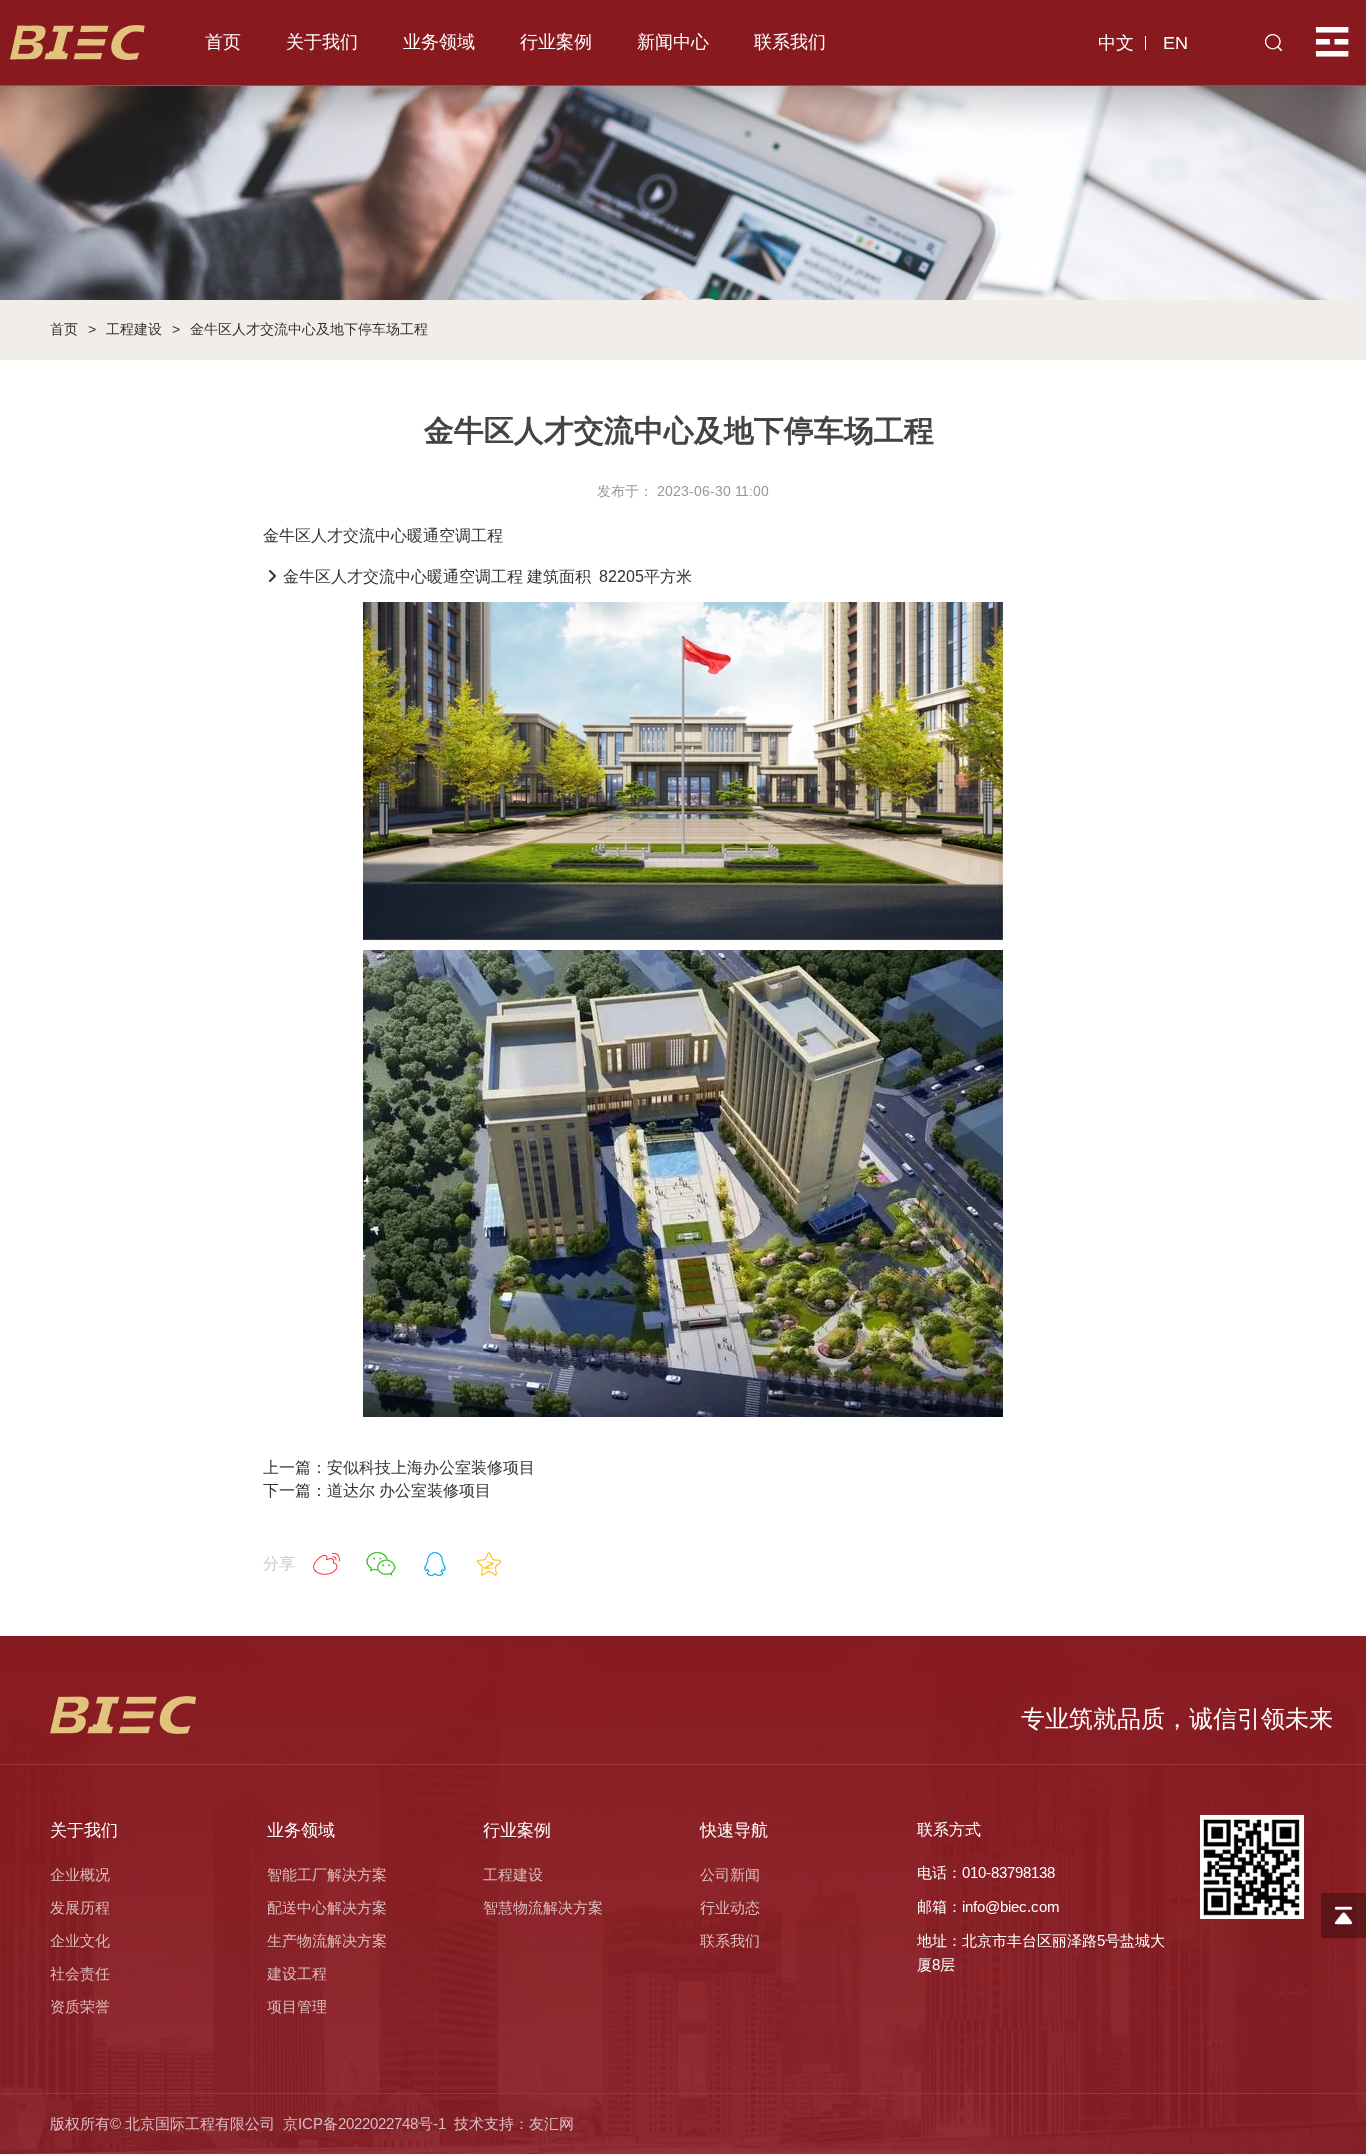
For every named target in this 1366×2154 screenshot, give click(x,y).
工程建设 (134, 329)
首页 (64, 329)
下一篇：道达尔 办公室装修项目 (377, 1490)
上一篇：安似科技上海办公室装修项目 (399, 1467)
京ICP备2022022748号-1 (364, 2123)
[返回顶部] (1343, 1915)
